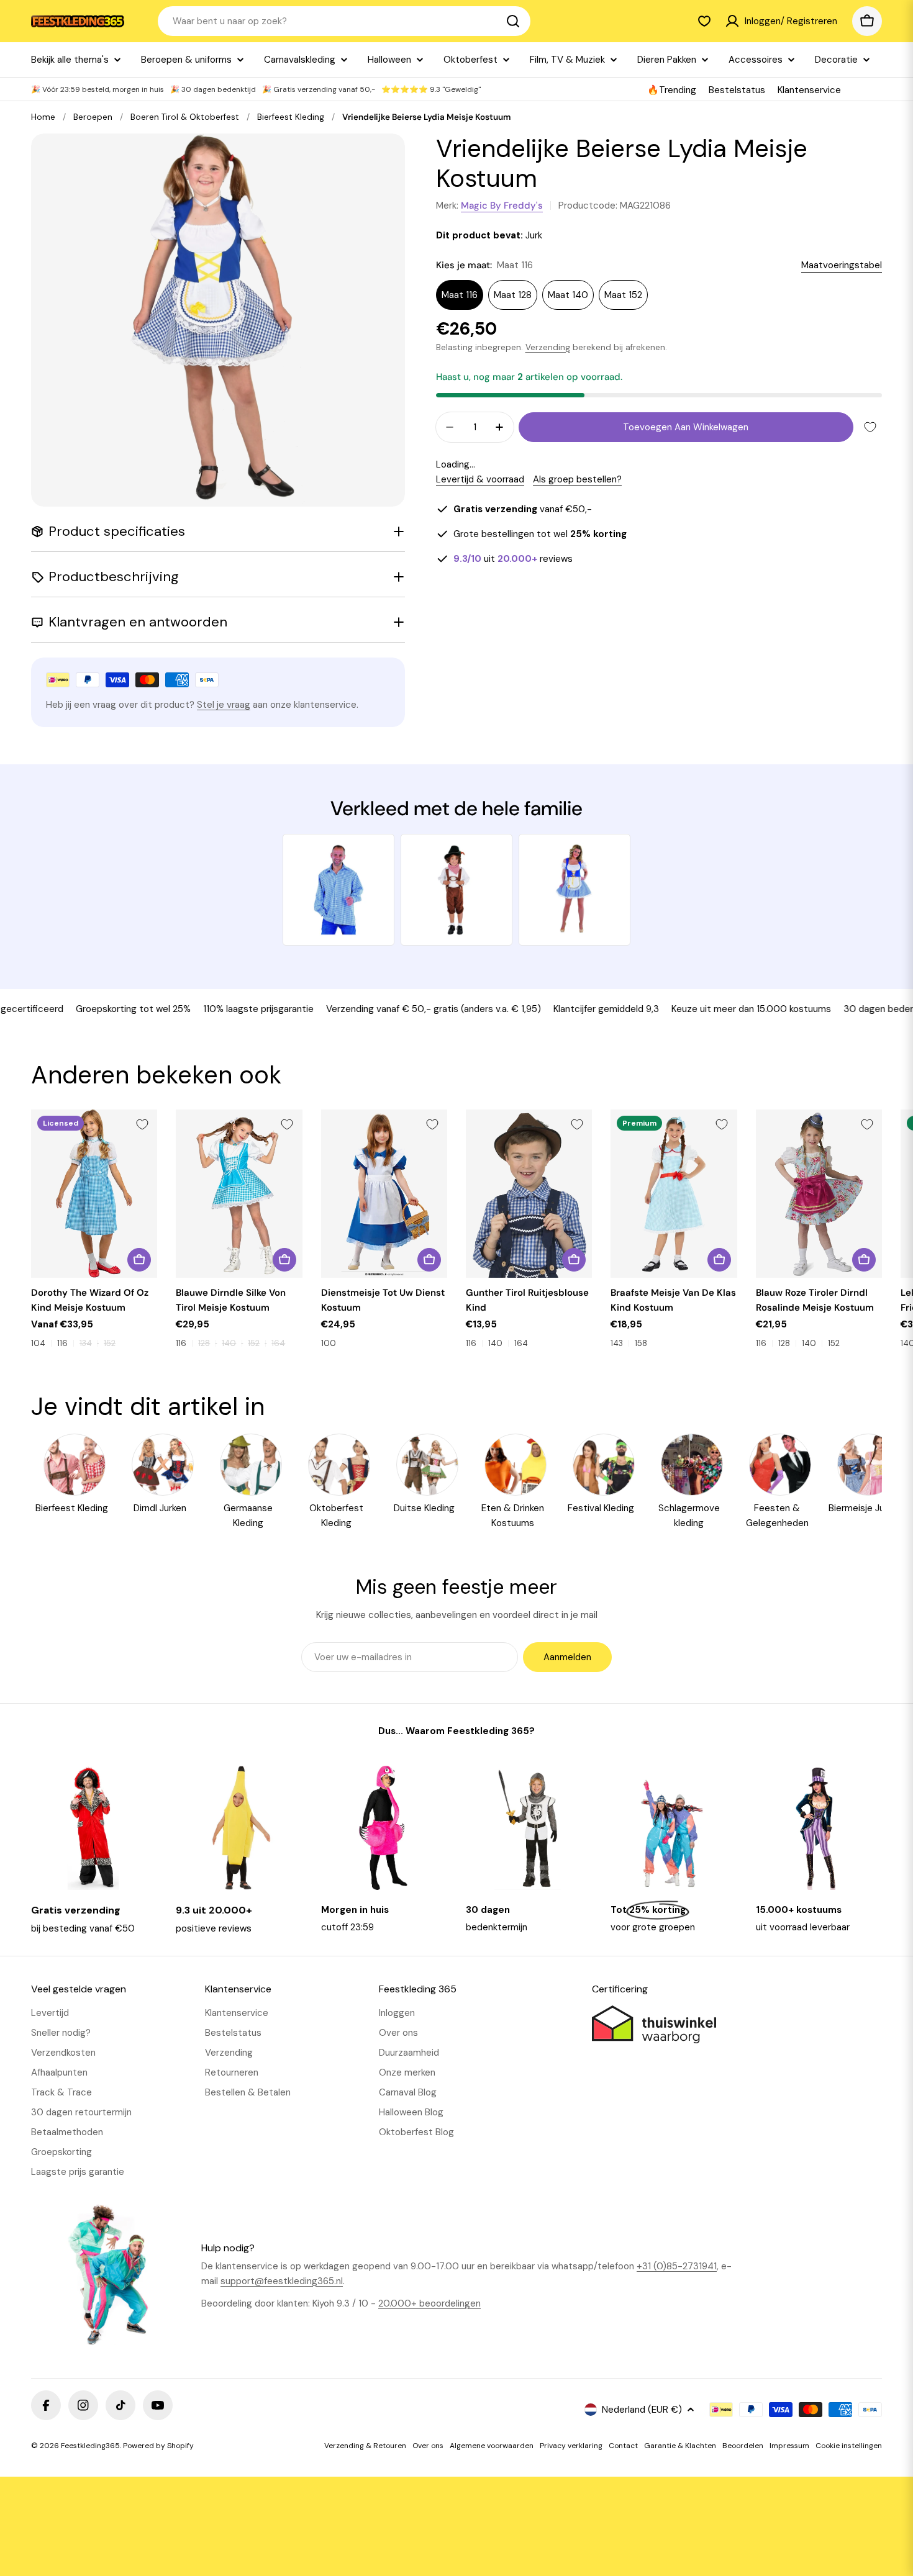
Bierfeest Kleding (291, 117)
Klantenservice (809, 90)
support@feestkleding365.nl (282, 2281)
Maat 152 (623, 295)
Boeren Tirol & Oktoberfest (185, 117)
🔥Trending (672, 90)
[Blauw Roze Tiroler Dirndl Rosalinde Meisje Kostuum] (819, 1194)
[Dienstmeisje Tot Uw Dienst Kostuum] (384, 1194)
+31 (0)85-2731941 (677, 2266)
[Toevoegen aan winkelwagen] (429, 1260)
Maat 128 (513, 295)
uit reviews (513, 559)
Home (43, 117)
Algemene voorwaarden (492, 2446)
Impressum (789, 2446)
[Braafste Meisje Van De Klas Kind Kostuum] (674, 1194)
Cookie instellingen (849, 2446)
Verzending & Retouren (365, 2446)
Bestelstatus (737, 90)
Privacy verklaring (571, 2446)
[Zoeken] (513, 21)
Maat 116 (460, 295)
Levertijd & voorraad (480, 479)
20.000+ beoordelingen (429, 2303)
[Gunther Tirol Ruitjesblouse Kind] (529, 1194)
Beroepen (93, 117)
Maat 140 (568, 295)
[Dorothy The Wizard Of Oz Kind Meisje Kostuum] (94, 1194)
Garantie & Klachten (680, 2446)
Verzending (548, 347)
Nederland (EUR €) (642, 2410)
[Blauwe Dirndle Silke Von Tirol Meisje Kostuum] (239, 1194)
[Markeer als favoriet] (870, 427)
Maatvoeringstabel (842, 265)
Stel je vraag (224, 705)
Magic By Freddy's (502, 206)
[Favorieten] (704, 21)
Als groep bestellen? (577, 479)
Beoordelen (743, 2446)
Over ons (428, 2446)
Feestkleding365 (90, 2446)
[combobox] (344, 21)
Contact (623, 2446)
